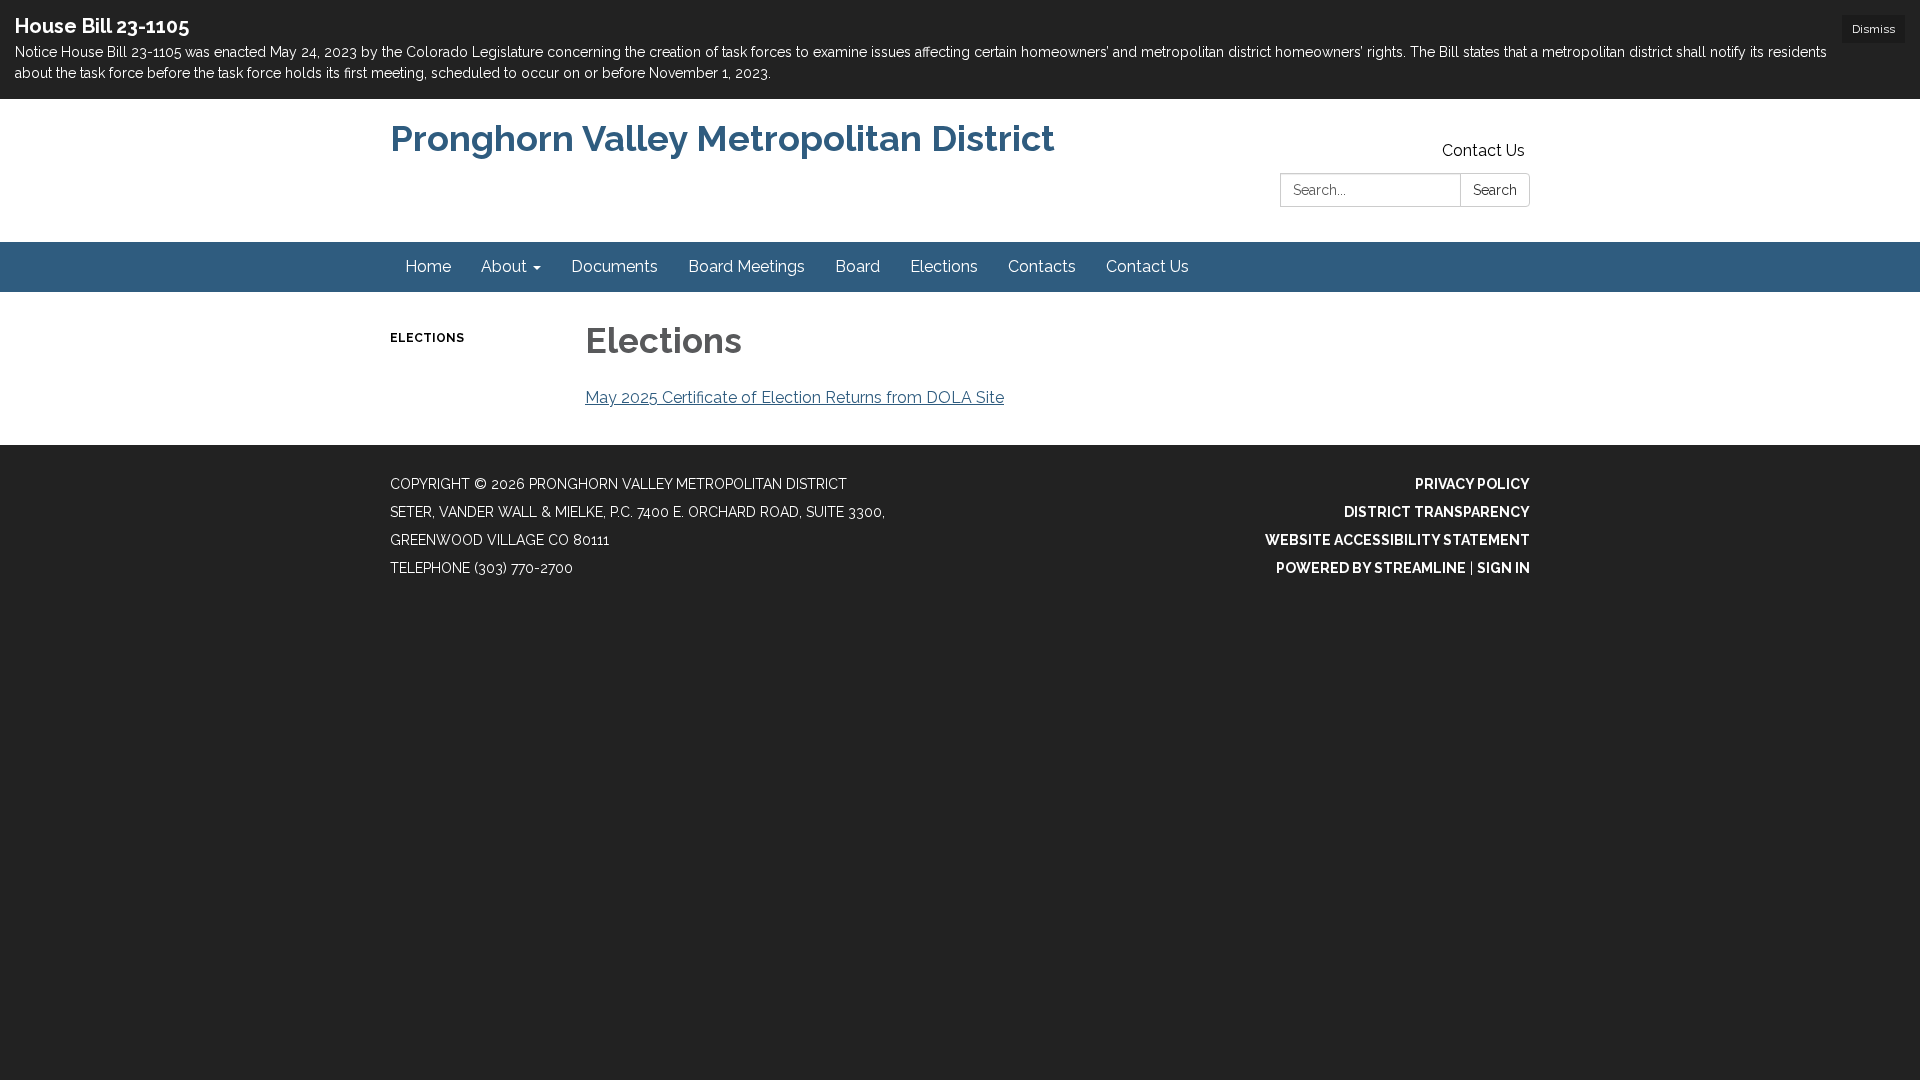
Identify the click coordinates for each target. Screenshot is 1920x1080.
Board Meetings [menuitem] (746, 266)
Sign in (1503, 568)
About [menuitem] (504, 266)
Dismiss (1873, 29)
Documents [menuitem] (614, 266)
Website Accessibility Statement (1397, 540)
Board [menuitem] (857, 266)
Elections (427, 338)
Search (1495, 190)
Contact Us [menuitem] (1147, 266)
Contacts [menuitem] (1042, 266)
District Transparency (1437, 512)
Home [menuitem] (428, 266)
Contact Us (1483, 150)
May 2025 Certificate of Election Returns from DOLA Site (794, 397)
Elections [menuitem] (944, 266)
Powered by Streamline (1371, 568)
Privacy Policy (1472, 484)
